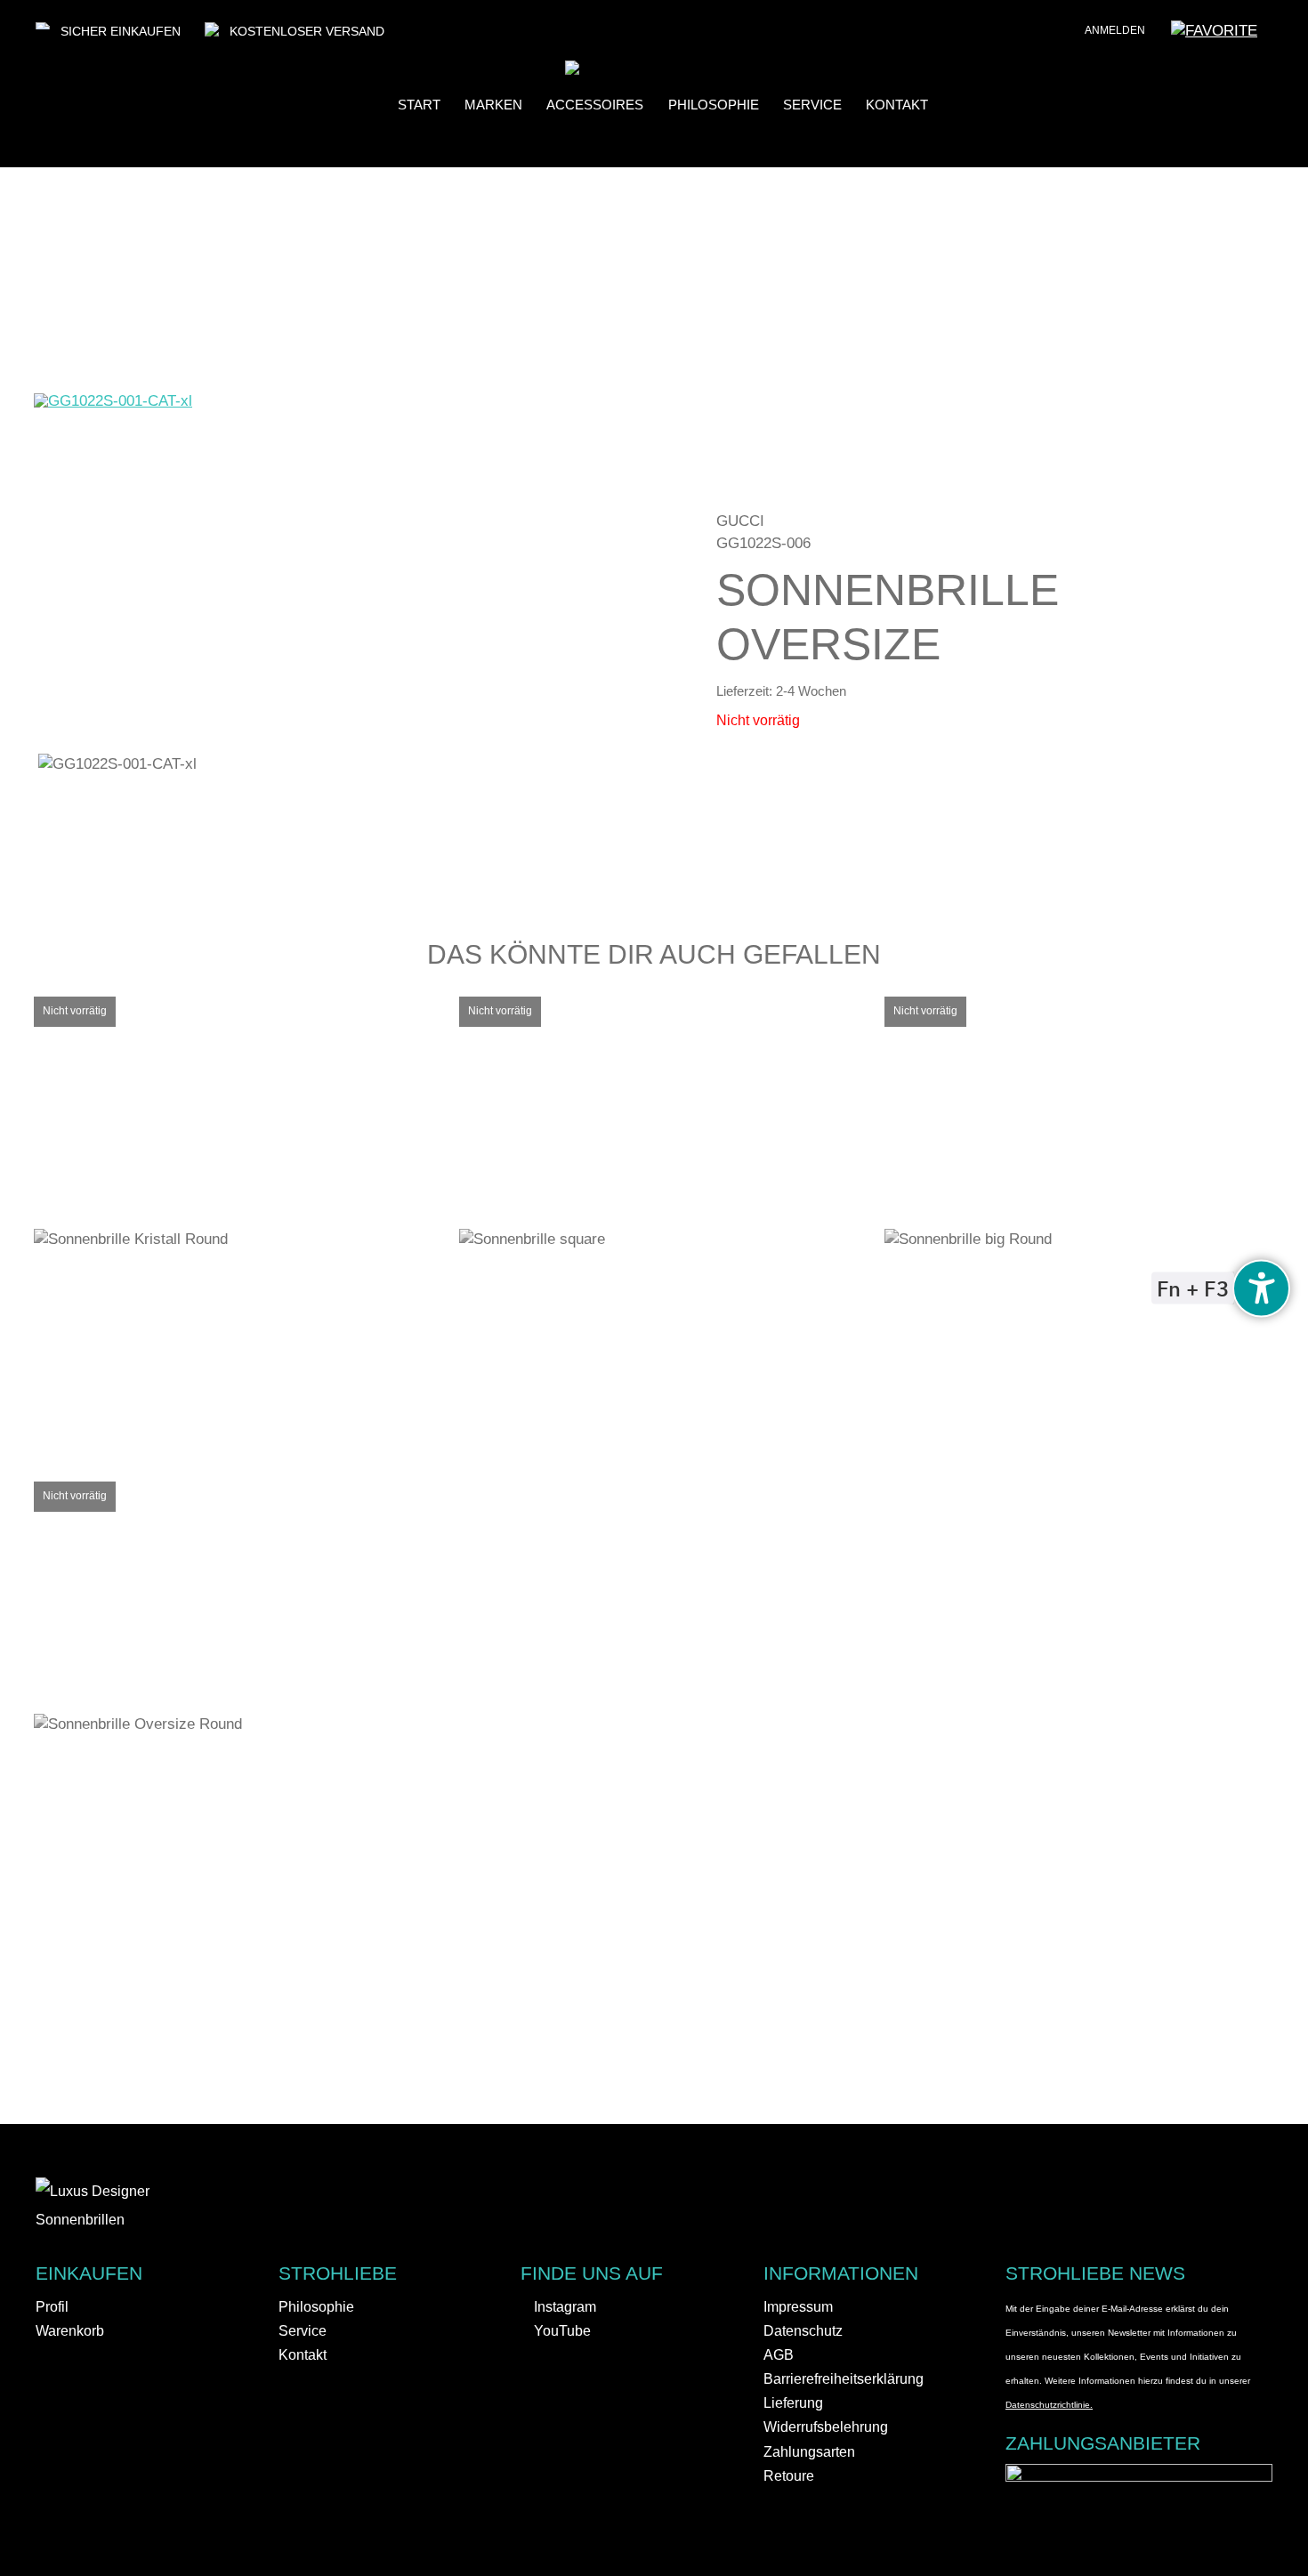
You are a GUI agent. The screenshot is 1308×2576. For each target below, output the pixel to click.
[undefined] (1261, 1288)
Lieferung (793, 2403)
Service (812, 105)
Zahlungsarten (809, 2452)
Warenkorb (70, 2331)
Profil (52, 2307)
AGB (779, 2355)
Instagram (563, 2307)
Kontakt (897, 105)
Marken (493, 105)
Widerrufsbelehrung (826, 2427)
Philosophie (714, 105)
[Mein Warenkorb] (1281, 36)
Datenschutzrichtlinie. (1049, 2405)
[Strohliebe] (599, 70)
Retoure (789, 2476)
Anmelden (1115, 30)
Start (419, 105)
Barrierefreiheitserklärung (844, 2379)
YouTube (561, 2331)
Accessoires (595, 105)
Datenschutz (803, 2331)
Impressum (798, 2307)
